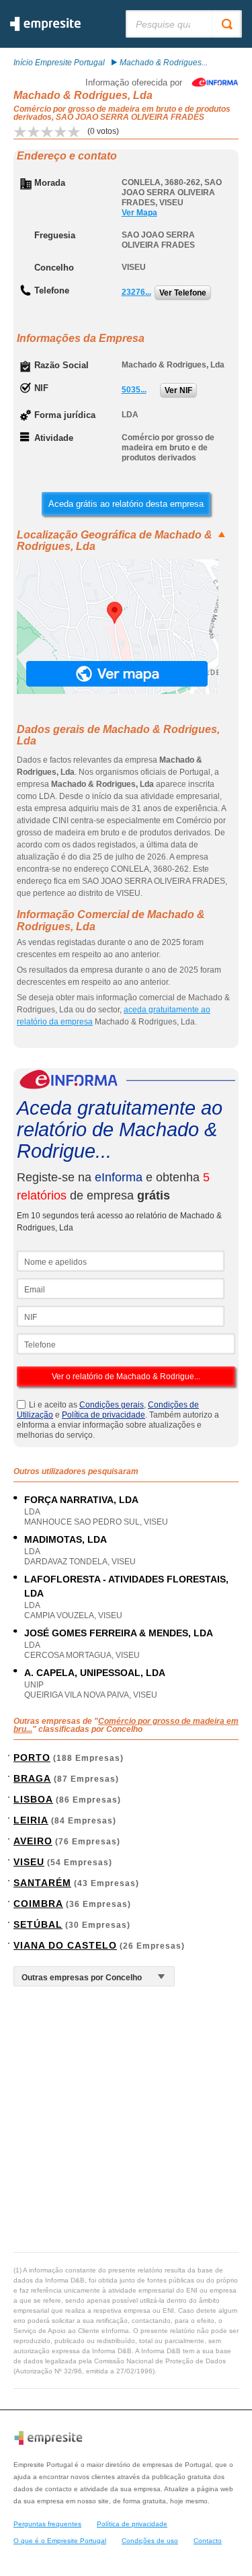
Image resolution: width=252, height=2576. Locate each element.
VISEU (29, 1862)
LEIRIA (31, 1820)
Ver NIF (178, 390)
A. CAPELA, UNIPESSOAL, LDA (95, 1673)
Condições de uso (150, 2541)
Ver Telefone (183, 293)
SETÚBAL (38, 1924)
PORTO (32, 1757)
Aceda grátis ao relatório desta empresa (126, 504)
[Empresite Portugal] (45, 28)
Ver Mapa (139, 213)
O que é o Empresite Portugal (60, 2541)
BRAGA (32, 1778)
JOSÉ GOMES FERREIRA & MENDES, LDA (119, 1633)
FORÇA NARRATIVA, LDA (81, 1500)
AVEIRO (33, 1841)
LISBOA (33, 1799)
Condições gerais (112, 1405)
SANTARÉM (42, 1883)
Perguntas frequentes (47, 2524)
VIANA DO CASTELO (65, 1945)
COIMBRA (38, 1904)
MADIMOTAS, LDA (66, 1539)
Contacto (208, 2541)
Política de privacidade (103, 1415)
